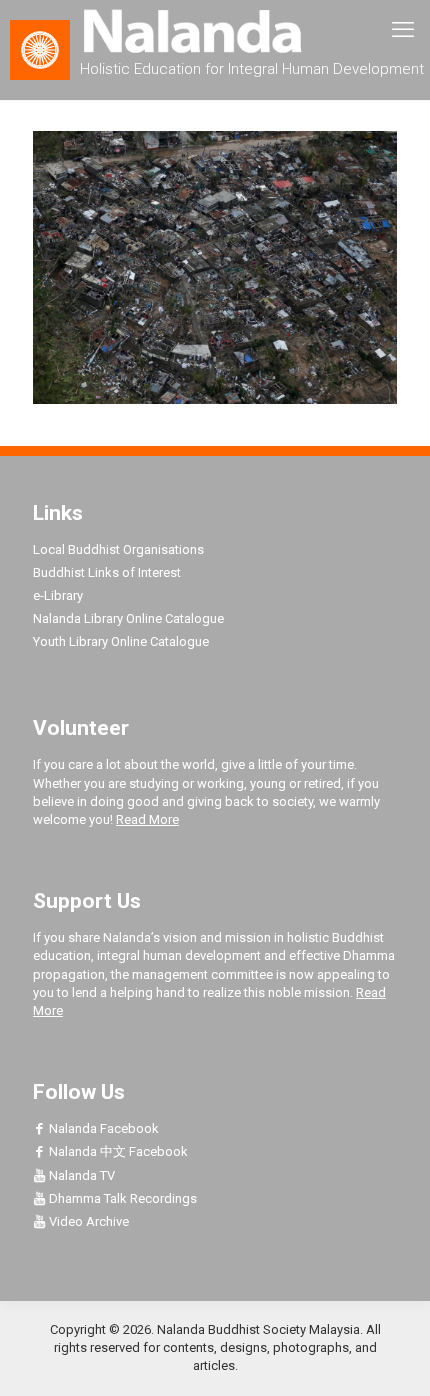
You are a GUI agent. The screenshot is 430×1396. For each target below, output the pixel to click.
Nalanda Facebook (102, 1128)
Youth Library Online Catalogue (121, 641)
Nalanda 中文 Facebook (117, 1151)
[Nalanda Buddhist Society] (215, 30)
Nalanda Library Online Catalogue (128, 618)
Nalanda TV (80, 1175)
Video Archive (87, 1221)
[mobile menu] (403, 30)
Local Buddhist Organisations (118, 549)
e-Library (58, 595)
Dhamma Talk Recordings (121, 1198)
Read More (147, 819)
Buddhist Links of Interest (107, 572)
